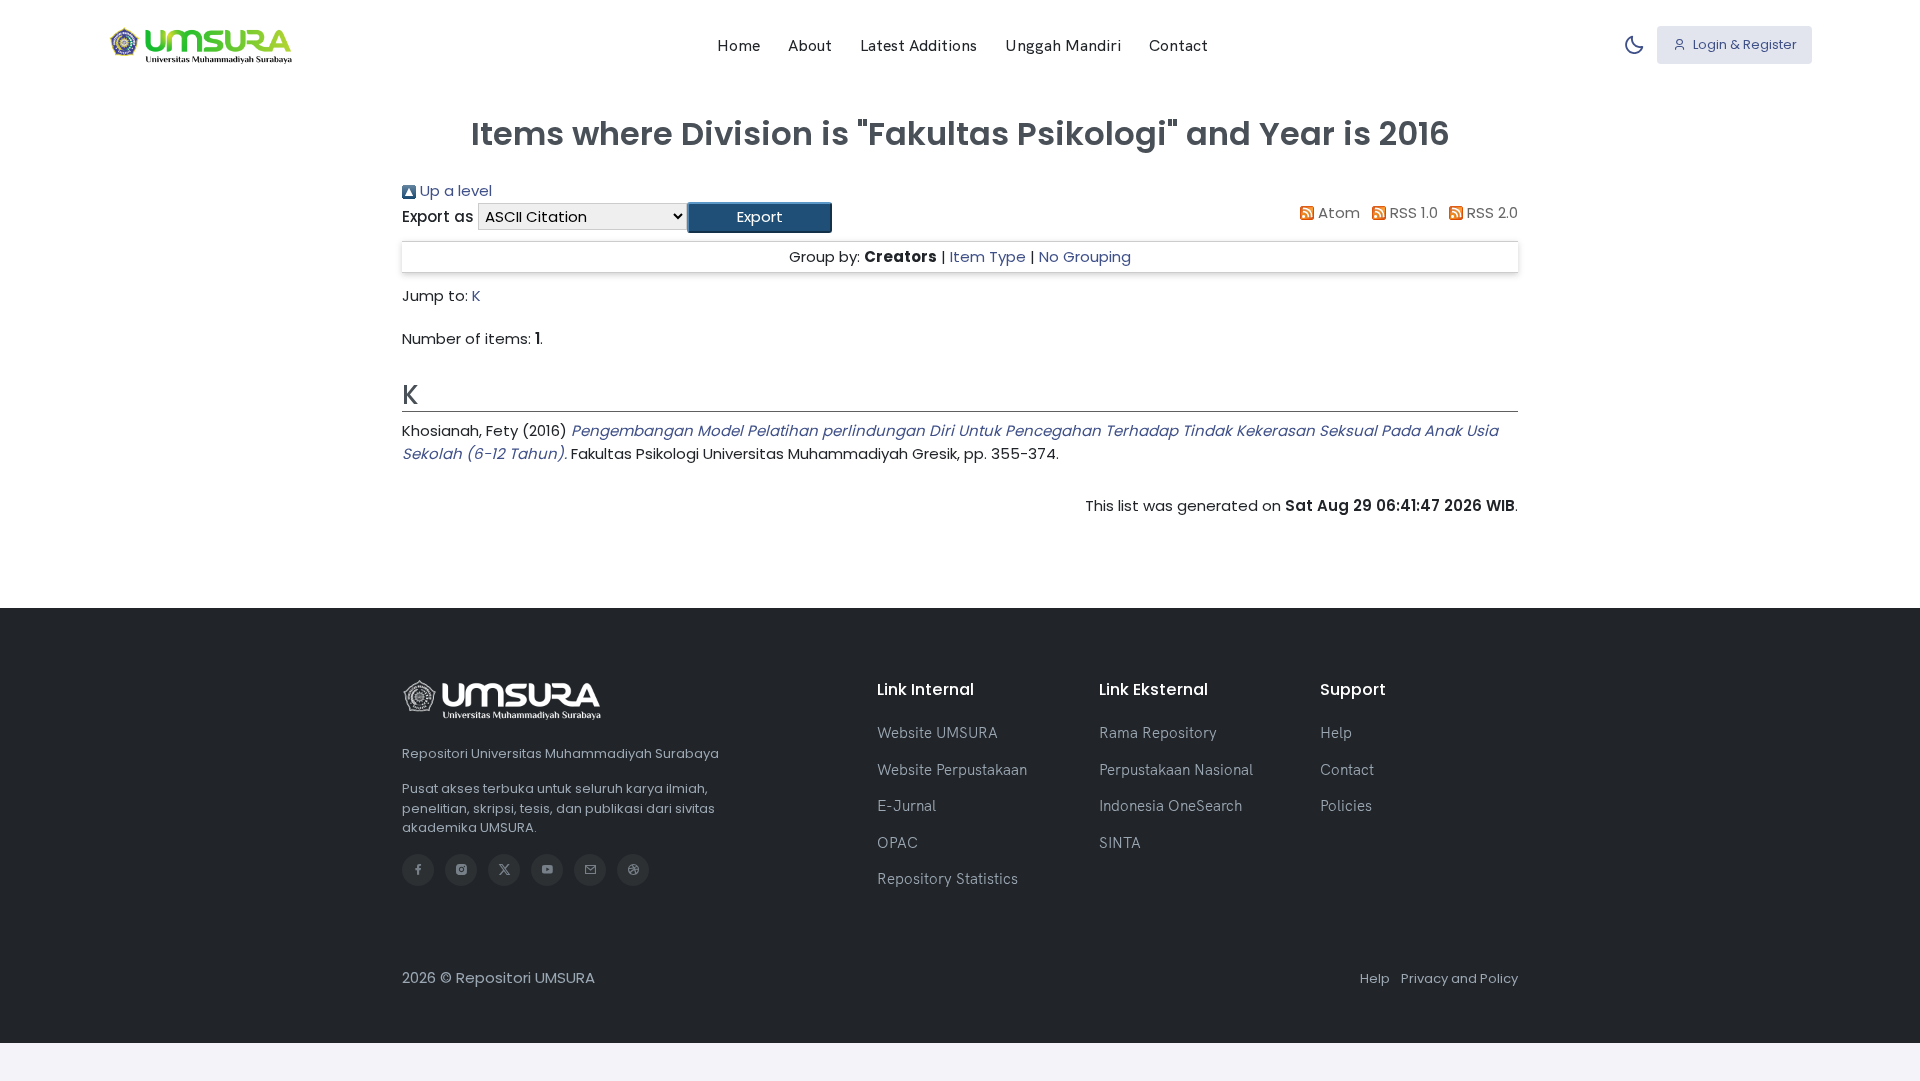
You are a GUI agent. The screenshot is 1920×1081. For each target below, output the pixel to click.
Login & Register (1743, 44)
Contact (1178, 45)
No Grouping (1085, 256)
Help (1336, 732)
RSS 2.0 (1490, 212)
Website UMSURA (937, 732)
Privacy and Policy (1459, 978)
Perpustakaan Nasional (1176, 769)
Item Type (988, 256)
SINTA (1120, 842)
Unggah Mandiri (1063, 45)
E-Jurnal (906, 805)
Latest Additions (918, 45)
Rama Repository (1158, 732)
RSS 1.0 (1412, 212)
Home (738, 45)
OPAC (897, 842)
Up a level (454, 190)
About (810, 45)
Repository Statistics (947, 878)
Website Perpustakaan (952, 769)
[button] (759, 217)
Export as (438, 216)
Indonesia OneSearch (1170, 805)
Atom (1337, 212)
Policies (1346, 805)
